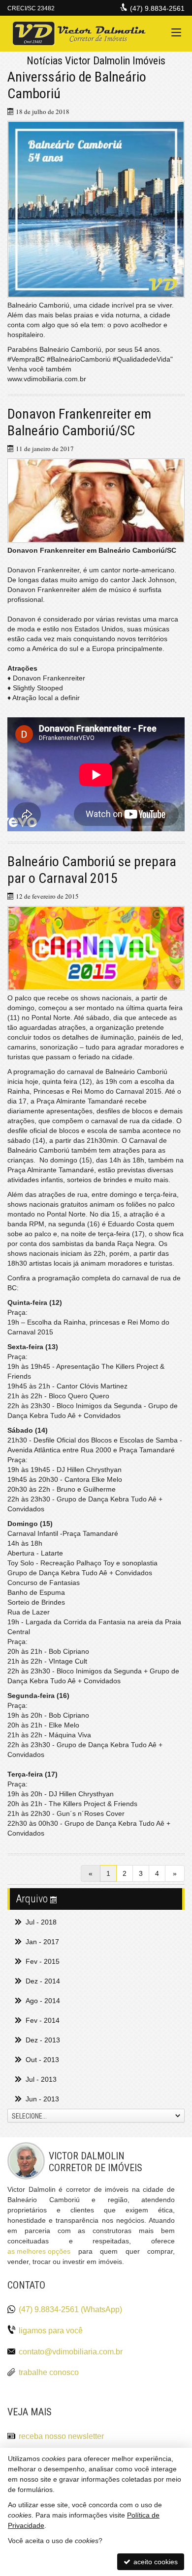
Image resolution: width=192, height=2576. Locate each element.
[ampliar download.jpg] (96, 501)
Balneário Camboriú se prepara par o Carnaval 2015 (92, 870)
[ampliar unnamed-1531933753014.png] (96, 209)
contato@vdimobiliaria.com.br (71, 2352)
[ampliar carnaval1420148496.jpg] (96, 948)
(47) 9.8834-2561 (157, 8)
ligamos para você (51, 2331)
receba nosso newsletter (61, 2436)
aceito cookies (155, 2562)
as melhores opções (39, 2251)
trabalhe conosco (49, 2372)
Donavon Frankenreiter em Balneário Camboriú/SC (79, 422)
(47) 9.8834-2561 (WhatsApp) (70, 2309)
